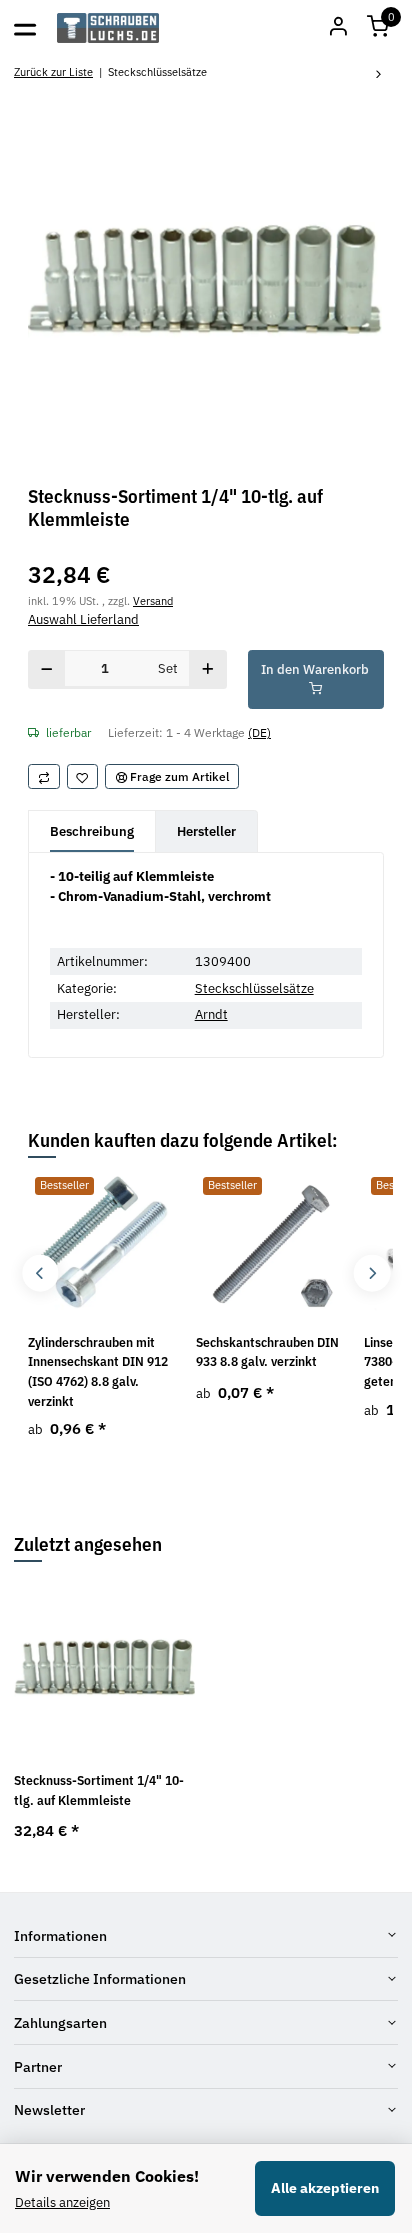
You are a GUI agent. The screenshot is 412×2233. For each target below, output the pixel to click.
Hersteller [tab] (206, 831)
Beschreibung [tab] (92, 831)
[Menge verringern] (47, 669)
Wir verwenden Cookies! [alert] (107, 2176)
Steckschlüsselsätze (254, 988)
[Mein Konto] (338, 28)
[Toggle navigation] (25, 28)
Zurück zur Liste (53, 71)
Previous (40, 1273)
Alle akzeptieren (325, 2188)
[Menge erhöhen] (207, 669)
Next (371, 1273)
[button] (378, 28)
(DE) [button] (259, 732)
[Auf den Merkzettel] (83, 777)
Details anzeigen (62, 2202)
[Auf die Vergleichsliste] (44, 777)
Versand (153, 600)
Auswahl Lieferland (83, 619)
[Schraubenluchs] (108, 28)
